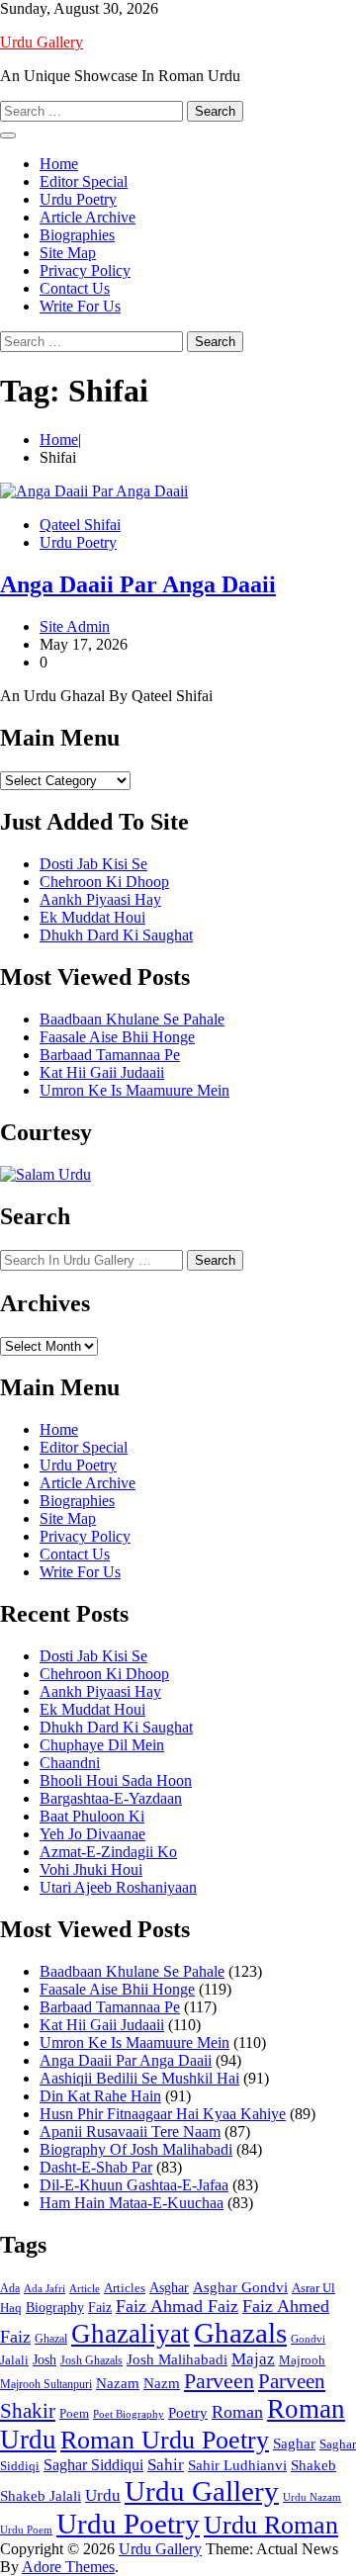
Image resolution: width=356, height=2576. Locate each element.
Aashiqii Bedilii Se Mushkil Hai (139, 2078)
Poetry (188, 2412)
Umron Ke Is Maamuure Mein (134, 1090)
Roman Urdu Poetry (165, 2440)
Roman (237, 2412)
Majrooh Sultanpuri (46, 2384)
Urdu (103, 2495)
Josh (44, 2359)
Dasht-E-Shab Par (96, 2167)
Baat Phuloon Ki (92, 1816)
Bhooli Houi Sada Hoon (116, 1780)
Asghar (169, 2287)
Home (59, 164)
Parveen (219, 2381)
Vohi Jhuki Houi (91, 1869)
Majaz (253, 2359)
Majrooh (302, 2360)
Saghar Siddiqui (93, 2465)
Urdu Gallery (42, 42)
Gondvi (308, 2339)
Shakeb (313, 2465)
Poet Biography (129, 2414)
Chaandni (70, 1763)
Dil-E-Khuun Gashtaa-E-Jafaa (134, 2185)
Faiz (100, 2307)
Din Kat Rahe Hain (100, 2096)
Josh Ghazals (91, 2360)
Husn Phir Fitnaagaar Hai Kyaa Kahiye (163, 2114)
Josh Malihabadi (177, 2359)
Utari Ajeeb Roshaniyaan (118, 1887)
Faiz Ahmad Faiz (177, 2306)
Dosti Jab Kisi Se (93, 864)
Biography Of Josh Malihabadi (136, 2149)
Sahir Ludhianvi (237, 2465)
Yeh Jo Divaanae (92, 1834)
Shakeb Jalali (41, 2496)
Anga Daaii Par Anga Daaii (138, 584)
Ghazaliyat (131, 2334)
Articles (125, 2288)
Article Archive (88, 217)
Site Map (68, 253)
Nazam (118, 2383)
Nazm (162, 2383)
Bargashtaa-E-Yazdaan (111, 1798)
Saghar (294, 2443)
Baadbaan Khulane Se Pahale (132, 1019)
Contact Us (75, 288)
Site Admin (75, 626)
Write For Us (80, 306)
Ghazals (240, 2333)
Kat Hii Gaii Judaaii (102, 1072)
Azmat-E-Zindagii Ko (108, 1852)
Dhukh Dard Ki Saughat (116, 935)
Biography (55, 2307)
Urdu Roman (271, 2525)
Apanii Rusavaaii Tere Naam (130, 2132)
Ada (10, 2288)
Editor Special (84, 181)
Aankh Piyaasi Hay (100, 899)
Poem (74, 2413)
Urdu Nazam (312, 2497)
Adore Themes (68, 2567)
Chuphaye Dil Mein (102, 1745)
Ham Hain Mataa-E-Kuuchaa (132, 2203)
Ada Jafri (44, 2289)
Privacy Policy (85, 270)
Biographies (77, 235)
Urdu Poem (26, 2530)
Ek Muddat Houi (92, 917)
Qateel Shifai (80, 525)
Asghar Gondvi (240, 2287)
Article (85, 2289)
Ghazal (51, 2339)
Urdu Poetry (78, 199)
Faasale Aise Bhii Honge (117, 1037)
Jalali (14, 2360)
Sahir (166, 2465)
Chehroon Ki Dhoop (104, 882)
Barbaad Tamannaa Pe (110, 1055)
